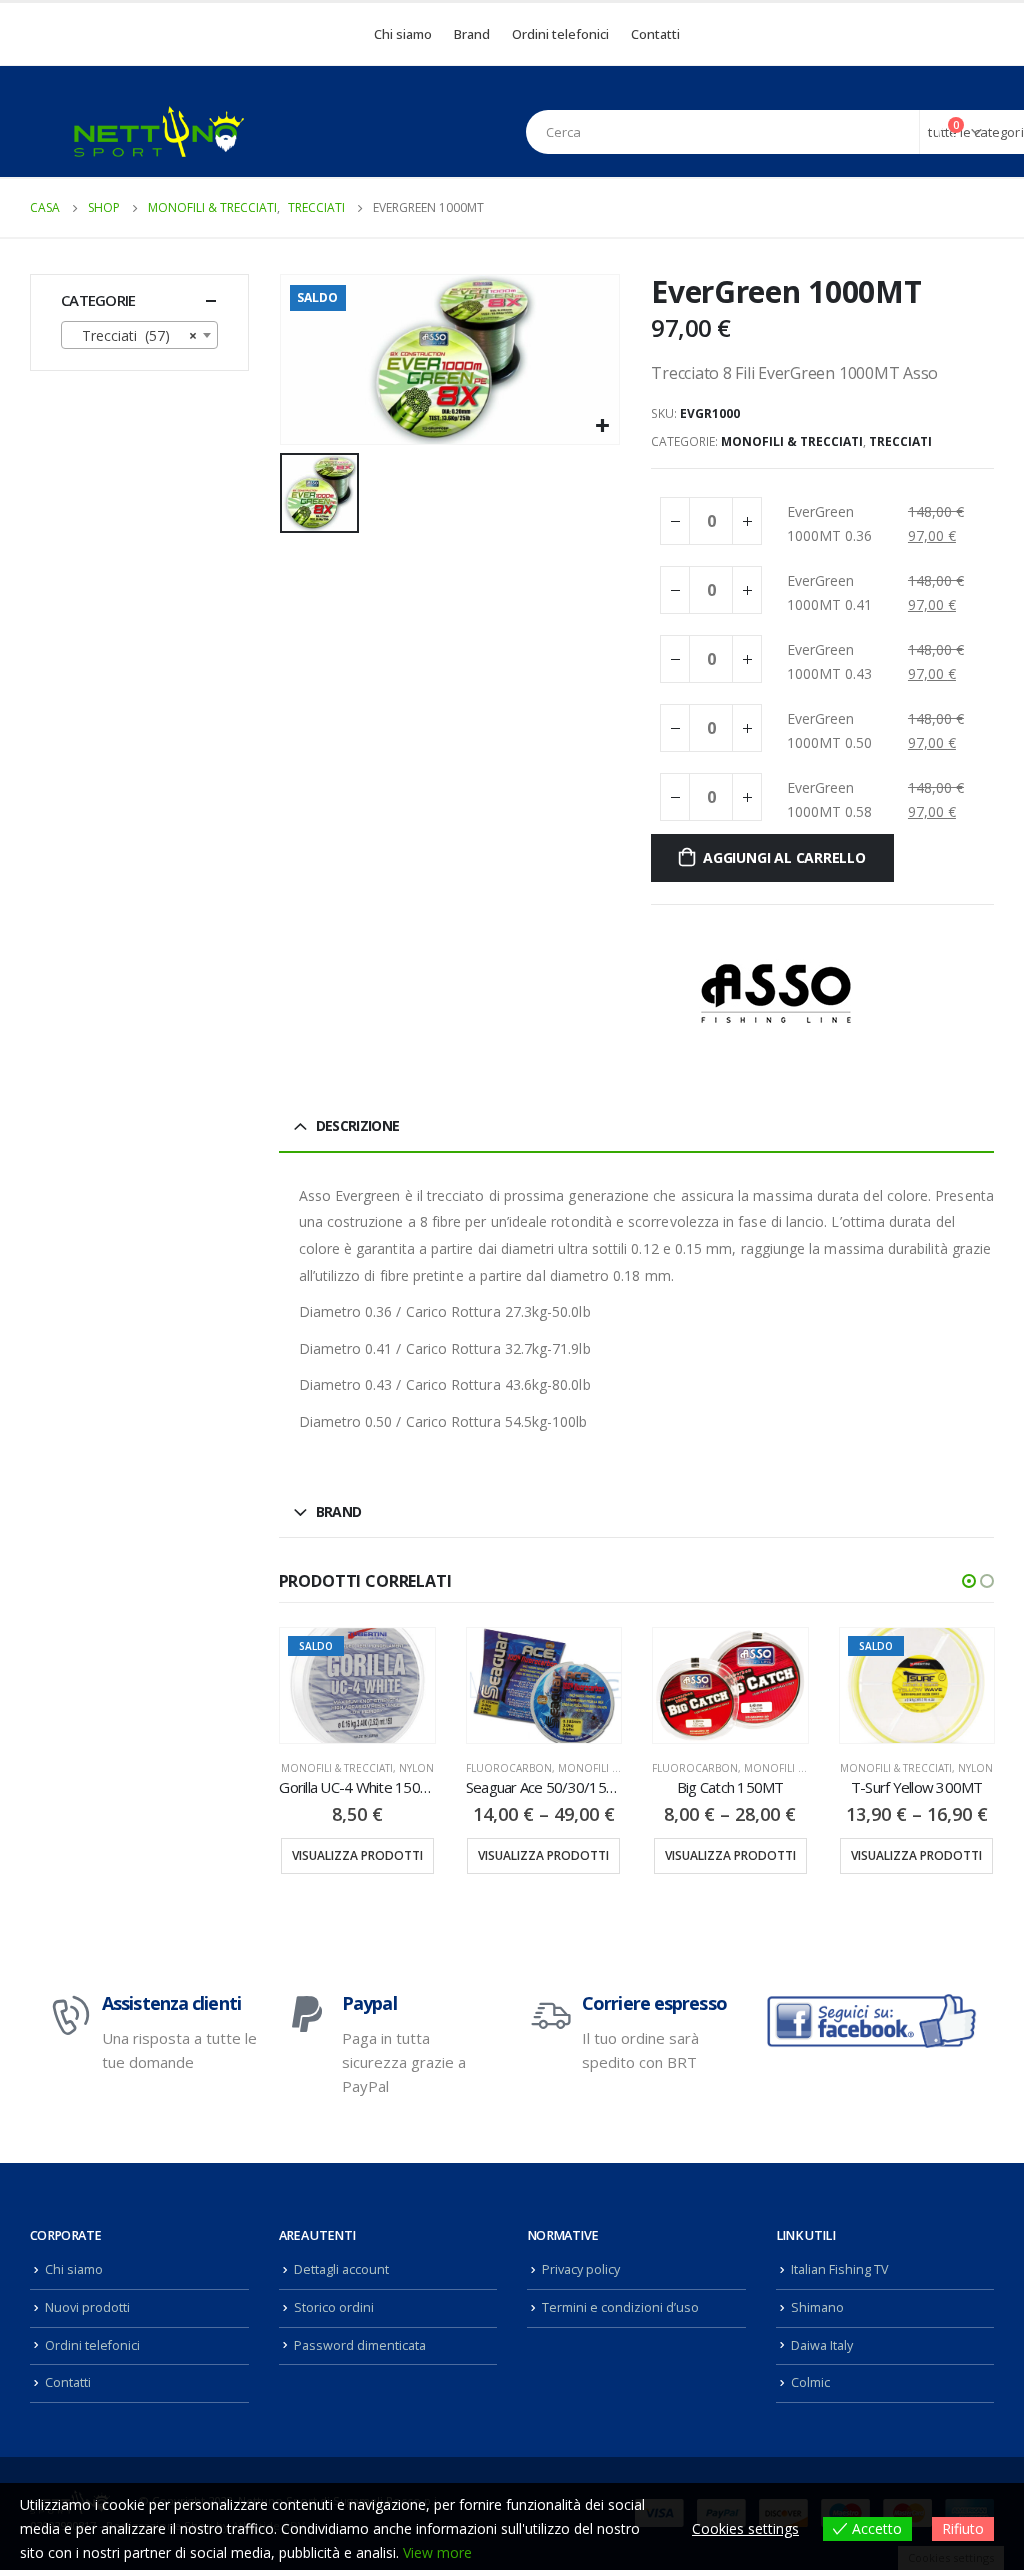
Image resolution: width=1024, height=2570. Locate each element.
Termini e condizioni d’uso (620, 2307)
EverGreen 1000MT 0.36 (829, 523)
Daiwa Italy (822, 2345)
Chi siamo (403, 34)
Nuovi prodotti (87, 2307)
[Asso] (776, 994)
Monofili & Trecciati (792, 441)
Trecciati (900, 441)
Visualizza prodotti (357, 1855)
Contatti (655, 34)
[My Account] (908, 132)
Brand (472, 34)
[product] (544, 1686)
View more (437, 2552)
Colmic (810, 2382)
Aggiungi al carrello (784, 857)
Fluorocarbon (509, 1768)
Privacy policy (581, 2269)
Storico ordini (334, 2307)
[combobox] (139, 335)
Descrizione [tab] (357, 1125)
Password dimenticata (360, 2345)
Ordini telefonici (560, 34)
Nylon (416, 1768)
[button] (969, 1581)
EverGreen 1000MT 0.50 (829, 730)
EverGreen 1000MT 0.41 (829, 592)
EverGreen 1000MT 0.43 (829, 661)
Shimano (817, 2307)
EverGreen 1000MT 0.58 (829, 799)
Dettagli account (341, 2269)
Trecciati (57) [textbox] (133, 335)
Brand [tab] (339, 1511)
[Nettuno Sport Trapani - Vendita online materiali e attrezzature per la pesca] (159, 131)
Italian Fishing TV (840, 2269)
